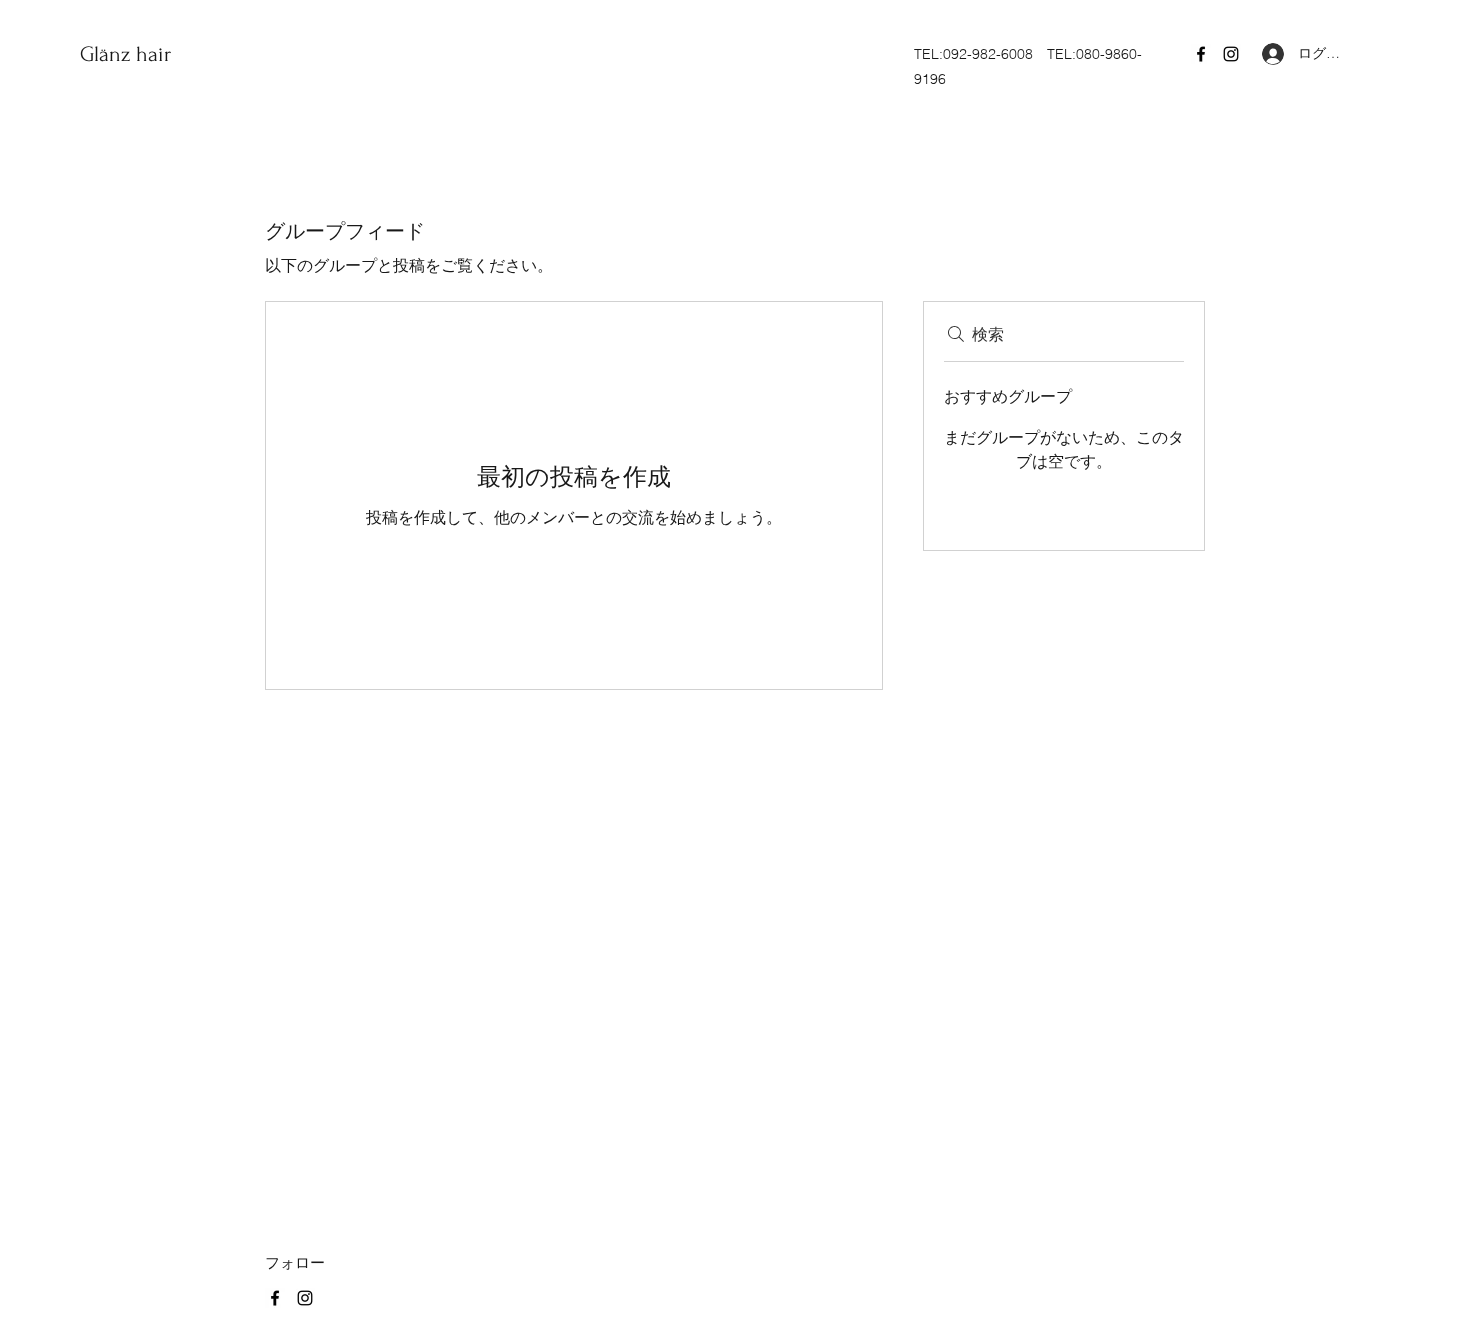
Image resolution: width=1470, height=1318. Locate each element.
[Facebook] (1201, 54)
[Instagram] (1231, 54)
